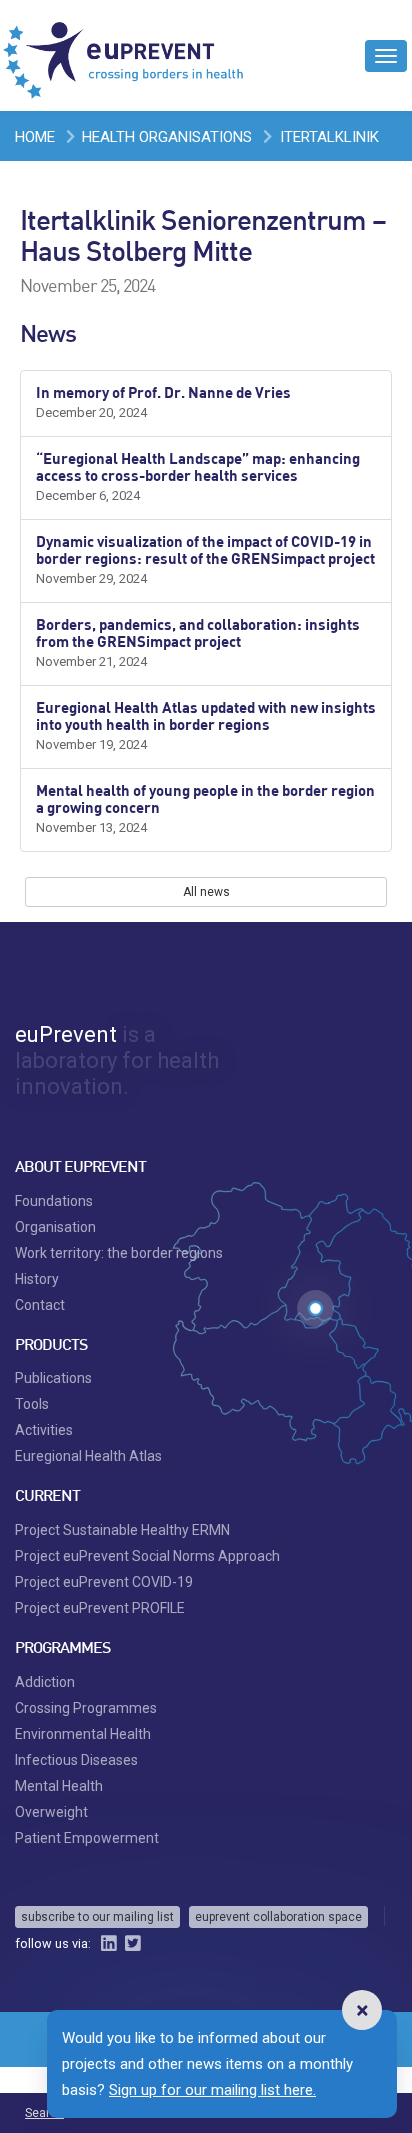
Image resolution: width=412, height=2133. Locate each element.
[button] (362, 2010)
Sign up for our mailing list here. (212, 2090)
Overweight (51, 1812)
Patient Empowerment (87, 1838)
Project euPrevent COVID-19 (104, 1582)
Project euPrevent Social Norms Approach (147, 1556)
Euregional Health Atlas (88, 1456)
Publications (53, 1378)
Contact (40, 1305)
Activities (44, 1430)
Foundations (54, 1201)
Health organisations (167, 137)
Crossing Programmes (86, 1708)
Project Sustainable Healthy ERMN (122, 1530)
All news (206, 892)
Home (35, 137)
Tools (32, 1404)
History (37, 1279)
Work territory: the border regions (119, 1253)
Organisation (55, 1227)
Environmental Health (83, 1734)
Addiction (45, 1682)
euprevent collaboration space (278, 1917)
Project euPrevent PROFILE (100, 1608)
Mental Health (59, 1786)
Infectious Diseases (76, 1760)
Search (44, 2113)
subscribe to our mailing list (97, 1917)
